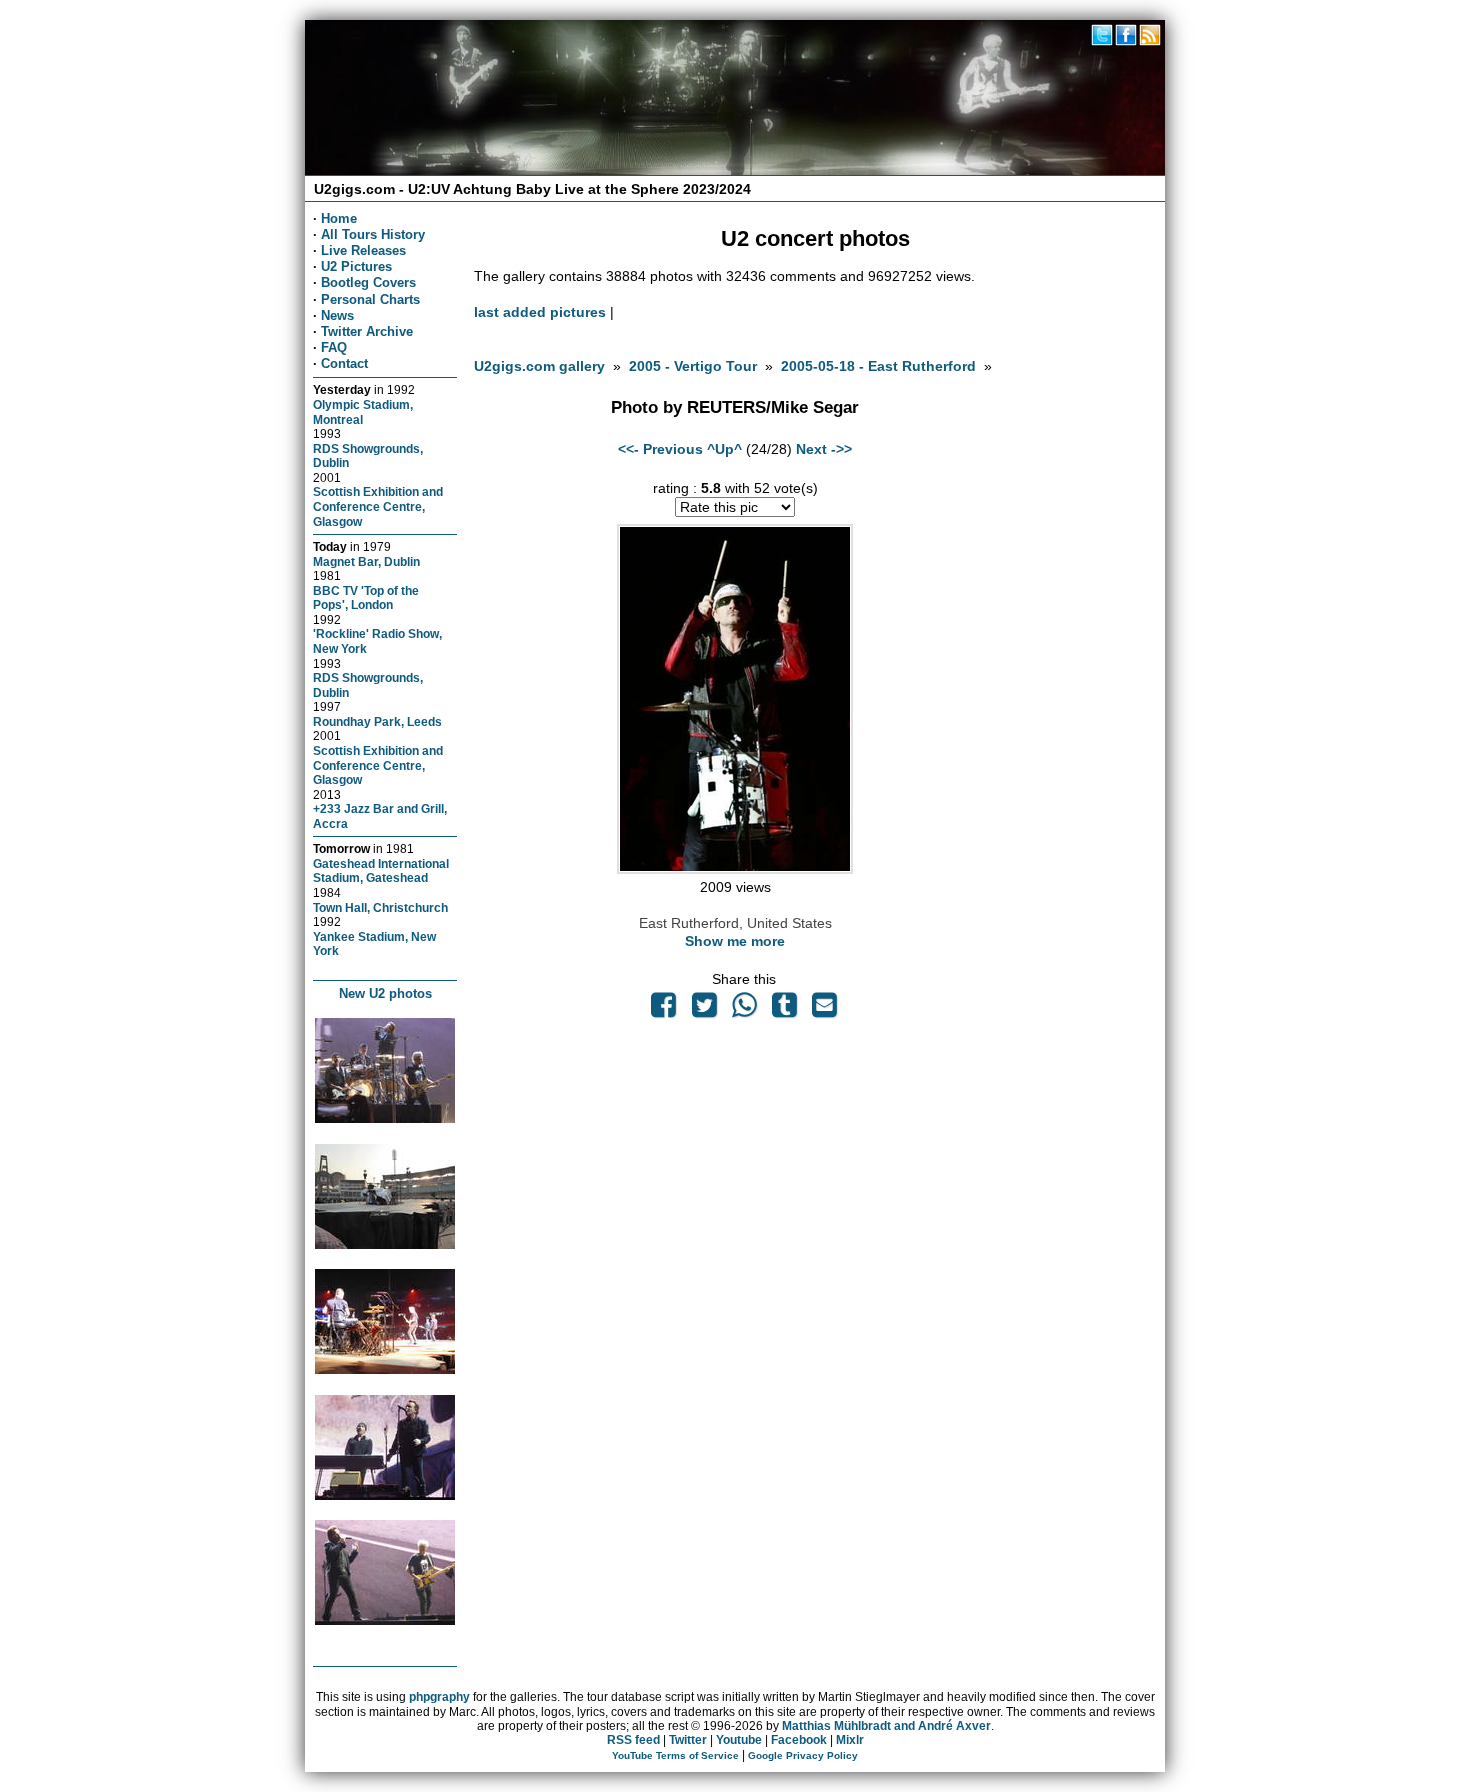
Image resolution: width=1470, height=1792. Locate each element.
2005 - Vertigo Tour (693, 366)
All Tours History (373, 234)
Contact (344, 363)
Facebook (799, 1740)
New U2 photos (385, 993)
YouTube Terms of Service (675, 1755)
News (337, 315)
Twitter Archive (367, 331)
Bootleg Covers (368, 282)
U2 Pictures (356, 266)
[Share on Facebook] (664, 1010)
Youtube (739, 1740)
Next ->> (824, 449)
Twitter (688, 1740)
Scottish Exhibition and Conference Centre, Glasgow (378, 506)
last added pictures (540, 312)
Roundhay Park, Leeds (377, 721)
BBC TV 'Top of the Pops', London (366, 598)
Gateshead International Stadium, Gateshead (381, 871)
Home (339, 218)
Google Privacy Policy (803, 1755)
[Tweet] (704, 1010)
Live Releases (363, 250)
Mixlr (850, 1740)
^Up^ (724, 449)
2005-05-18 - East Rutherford (878, 366)
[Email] (825, 1010)
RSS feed (633, 1740)
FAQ (334, 347)
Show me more (735, 941)
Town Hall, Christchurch (380, 907)
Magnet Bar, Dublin (366, 561)
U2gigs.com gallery (539, 366)
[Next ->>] (735, 869)
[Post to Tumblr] (785, 1010)
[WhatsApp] (744, 1010)
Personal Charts (370, 299)
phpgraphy (439, 1697)
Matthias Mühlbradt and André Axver (886, 1726)
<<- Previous (660, 449)
